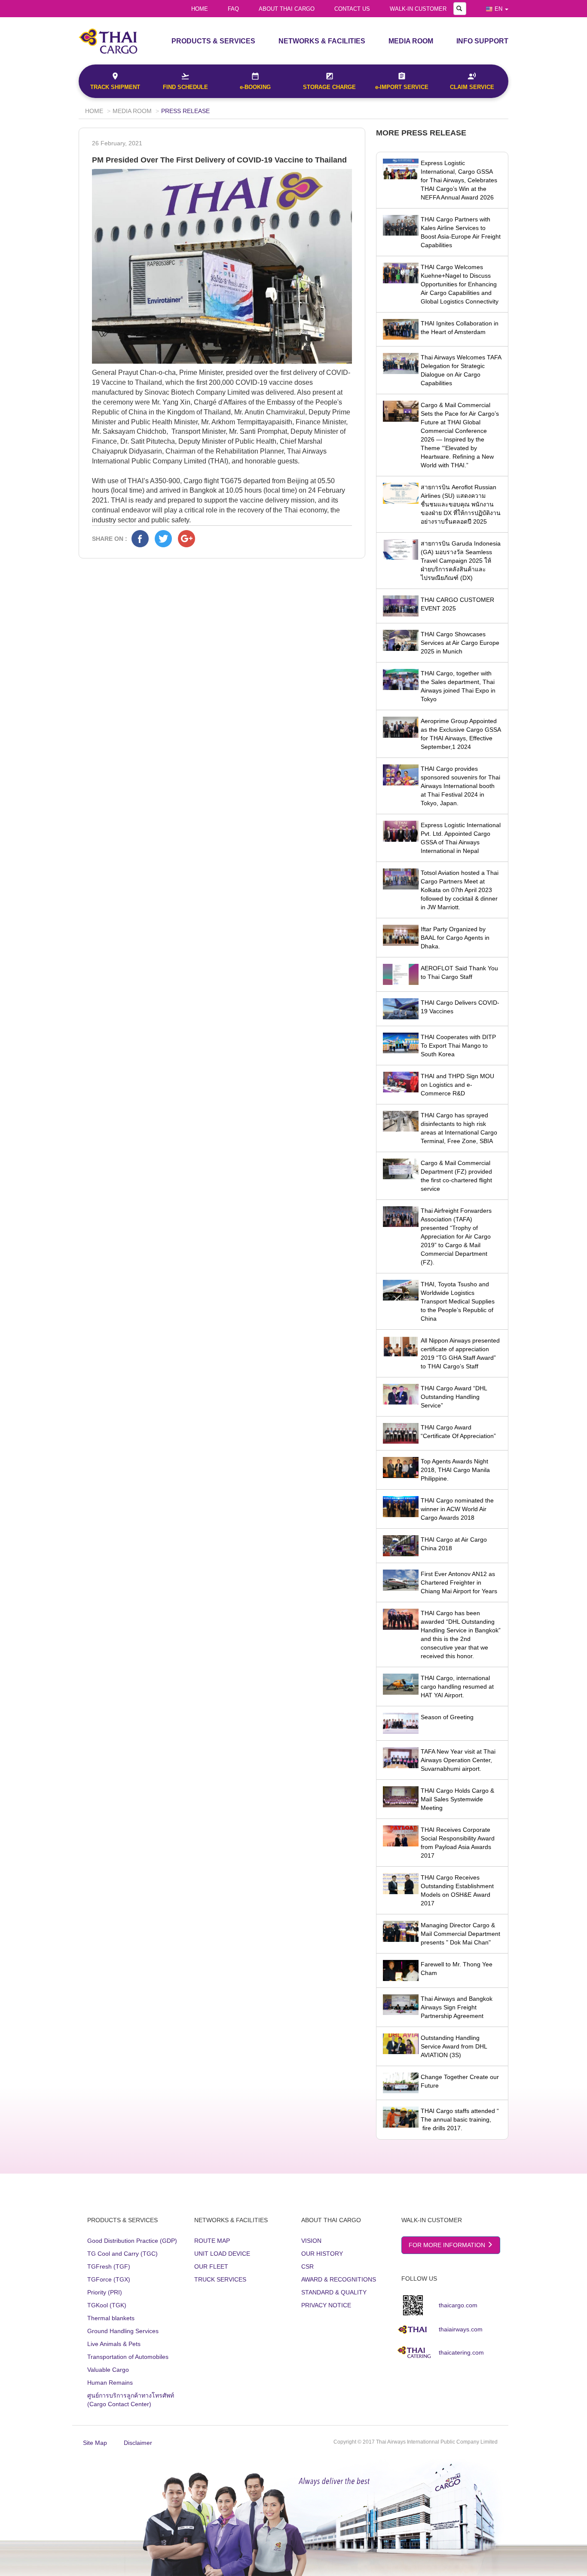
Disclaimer (138, 2443)
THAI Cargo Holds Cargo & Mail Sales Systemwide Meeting (457, 1799)
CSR (307, 2266)
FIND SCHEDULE (185, 87)
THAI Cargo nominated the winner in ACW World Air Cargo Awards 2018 (457, 1509)
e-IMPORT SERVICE (402, 87)
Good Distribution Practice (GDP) (132, 2241)
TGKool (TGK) (107, 2305)
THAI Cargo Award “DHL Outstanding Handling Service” (454, 1397)
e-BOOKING (255, 87)
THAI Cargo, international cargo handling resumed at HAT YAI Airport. (457, 1687)
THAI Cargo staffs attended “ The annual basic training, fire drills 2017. (460, 2119)
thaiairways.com (461, 2329)
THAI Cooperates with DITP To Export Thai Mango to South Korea (458, 1046)
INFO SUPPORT (482, 41)
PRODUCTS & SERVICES (213, 41)
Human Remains (110, 2383)
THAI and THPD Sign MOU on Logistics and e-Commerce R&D (457, 1085)
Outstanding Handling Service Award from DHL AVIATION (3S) (454, 2046)
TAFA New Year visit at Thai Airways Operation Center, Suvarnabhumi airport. (458, 1760)
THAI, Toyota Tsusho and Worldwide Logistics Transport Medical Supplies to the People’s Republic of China (458, 1301)
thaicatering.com (461, 2352)
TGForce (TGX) (109, 2279)
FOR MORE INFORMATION (448, 2245)
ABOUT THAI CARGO (287, 9)
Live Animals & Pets (114, 2344)
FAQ (233, 9)
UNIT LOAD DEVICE (222, 2254)
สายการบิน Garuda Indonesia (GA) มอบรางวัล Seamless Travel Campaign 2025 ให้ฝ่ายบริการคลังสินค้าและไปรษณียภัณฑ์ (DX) (461, 561)
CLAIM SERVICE (472, 87)
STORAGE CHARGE (329, 87)
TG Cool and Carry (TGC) (122, 2254)
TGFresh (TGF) (109, 2266)
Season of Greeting (447, 1717)
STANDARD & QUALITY (334, 2292)
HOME (200, 9)
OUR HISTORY (322, 2254)
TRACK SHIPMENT (115, 87)
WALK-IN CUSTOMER (418, 9)
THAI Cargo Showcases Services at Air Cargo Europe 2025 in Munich (460, 643)
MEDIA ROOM (411, 41)
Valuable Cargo (108, 2370)
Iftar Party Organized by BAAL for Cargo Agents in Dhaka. (455, 938)
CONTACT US (352, 9)
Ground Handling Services (123, 2331)
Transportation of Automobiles (128, 2357)
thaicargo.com (458, 2305)
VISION (311, 2241)
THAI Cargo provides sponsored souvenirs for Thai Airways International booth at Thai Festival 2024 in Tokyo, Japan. (460, 786)
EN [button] (498, 9)
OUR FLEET (211, 2266)
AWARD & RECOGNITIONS (339, 2279)
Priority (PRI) (105, 2292)
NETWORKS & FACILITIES (322, 41)
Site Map (95, 2443)
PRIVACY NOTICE (326, 2305)
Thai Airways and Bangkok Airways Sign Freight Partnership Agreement (457, 2007)
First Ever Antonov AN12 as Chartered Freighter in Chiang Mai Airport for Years (459, 1582)
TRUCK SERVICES (220, 2279)
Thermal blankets (111, 2318)
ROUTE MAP (212, 2241)
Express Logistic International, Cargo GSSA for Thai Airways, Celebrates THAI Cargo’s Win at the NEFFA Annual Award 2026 (459, 180)
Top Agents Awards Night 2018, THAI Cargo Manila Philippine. (455, 1470)
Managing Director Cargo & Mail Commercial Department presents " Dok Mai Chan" (460, 1934)
